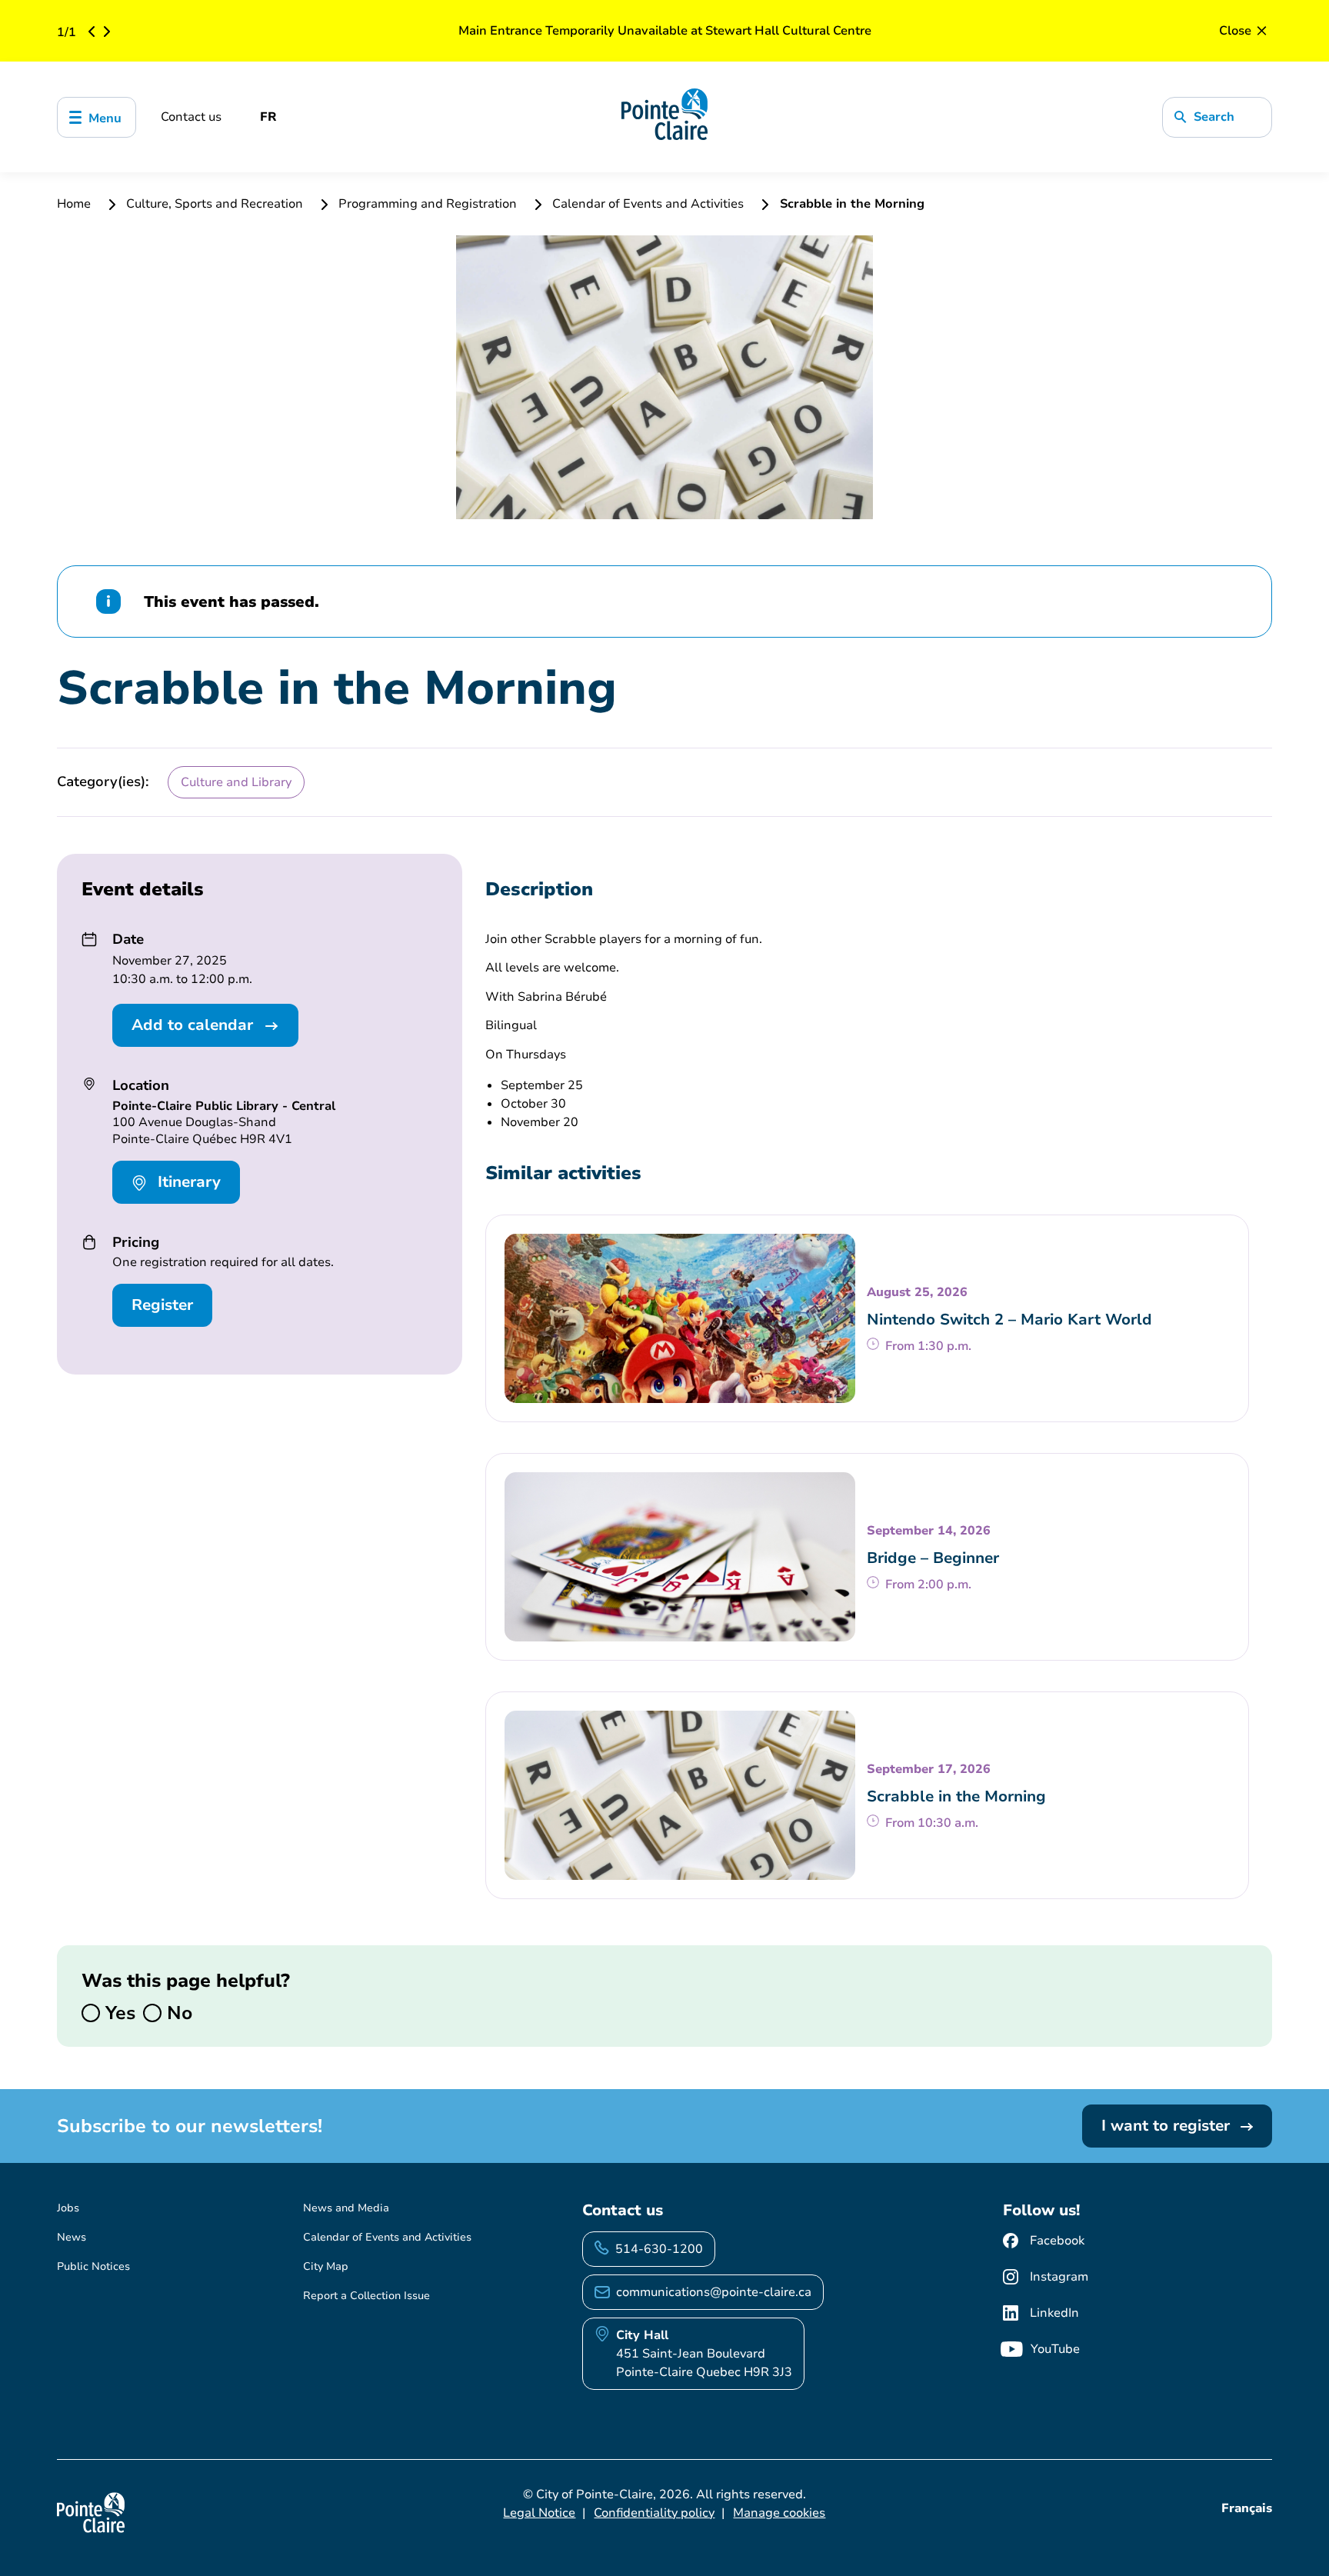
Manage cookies (779, 2513)
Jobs (68, 2208)
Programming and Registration (428, 204)
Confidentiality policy (654, 2513)
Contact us (191, 117)
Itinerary (187, 1182)
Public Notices (93, 2266)
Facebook (1057, 2241)
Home (75, 204)
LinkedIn (1054, 2313)
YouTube (1055, 2349)
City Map (326, 2266)
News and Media (346, 2208)
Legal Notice (539, 2513)
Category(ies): (103, 781)
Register (162, 1305)
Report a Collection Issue (366, 2296)
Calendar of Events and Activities (648, 204)
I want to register (1168, 2126)
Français (1247, 2508)
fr (268, 117)
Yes (118, 2013)
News (72, 2237)
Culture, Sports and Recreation (215, 204)
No (177, 2013)
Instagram (1059, 2277)
